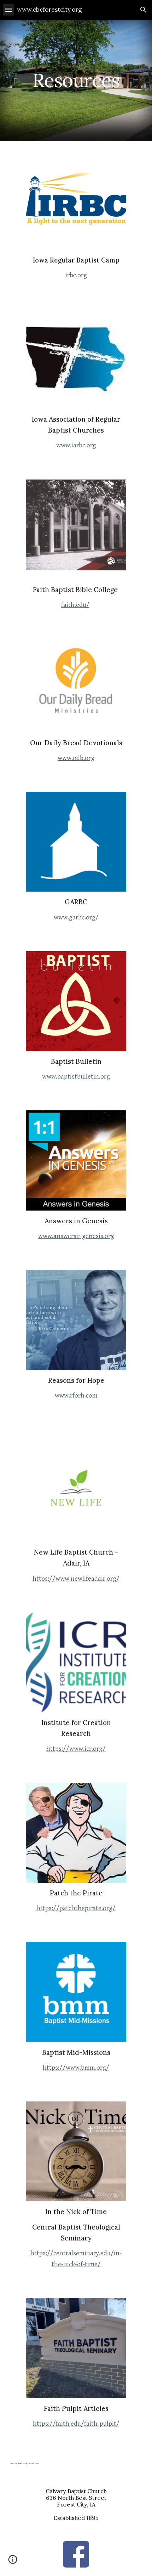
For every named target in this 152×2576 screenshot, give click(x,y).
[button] (8, 10)
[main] (76, 80)
